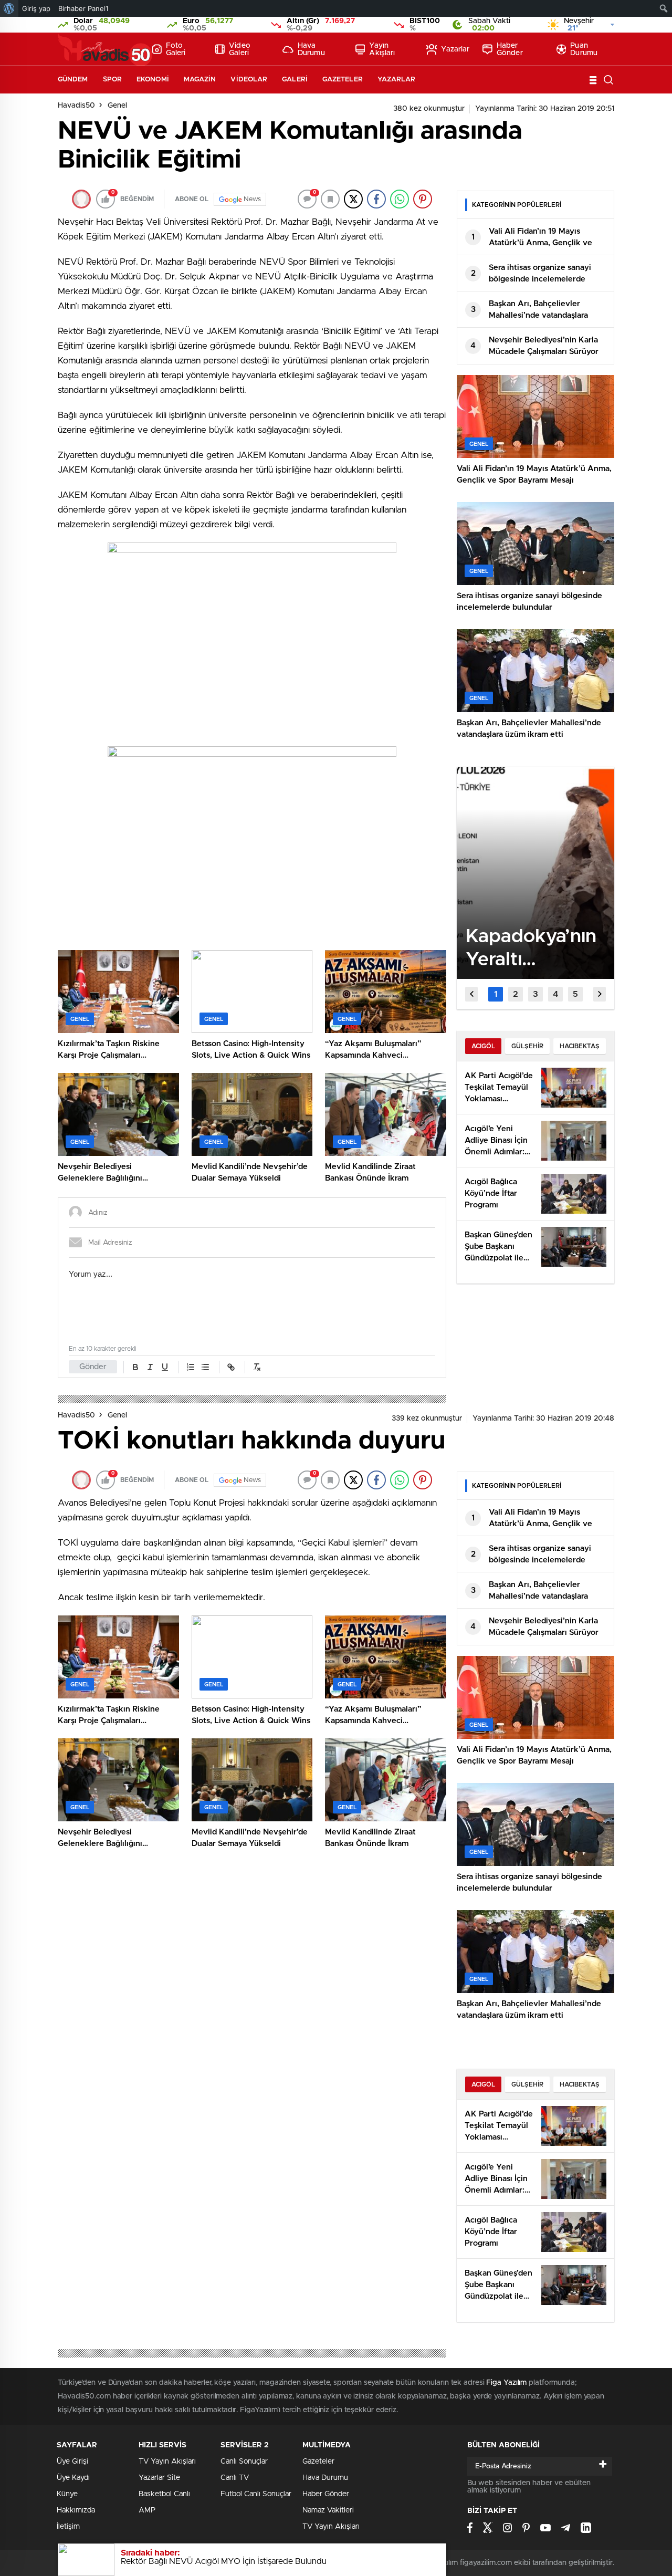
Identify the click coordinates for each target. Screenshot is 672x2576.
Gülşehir (527, 1046)
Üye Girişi (72, 2462)
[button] (496, 994)
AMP (147, 2510)
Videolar (249, 80)
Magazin (200, 80)
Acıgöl (483, 1046)
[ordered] (191, 1367)
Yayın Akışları (382, 49)
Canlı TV (235, 2478)
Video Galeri (240, 49)
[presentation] (471, 994)
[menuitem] (9, 8)
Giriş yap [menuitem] (36, 8)
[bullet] (205, 1367)
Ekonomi (153, 80)
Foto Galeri (176, 49)
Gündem (73, 80)
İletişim (68, 2527)
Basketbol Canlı (164, 2494)
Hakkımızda (76, 2510)
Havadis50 (76, 106)
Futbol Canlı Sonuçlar (256, 2494)
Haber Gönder (510, 49)
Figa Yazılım (506, 2383)
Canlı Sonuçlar (244, 2462)
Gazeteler (343, 80)
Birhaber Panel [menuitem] (83, 8)
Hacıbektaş (580, 1046)
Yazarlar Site (159, 2478)
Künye (67, 2494)
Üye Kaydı (73, 2478)
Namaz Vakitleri (328, 2510)
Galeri (295, 80)
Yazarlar (455, 49)
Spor (112, 80)
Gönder (93, 1367)
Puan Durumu (584, 49)
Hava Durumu (311, 49)
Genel (117, 106)
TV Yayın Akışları (167, 2462)
